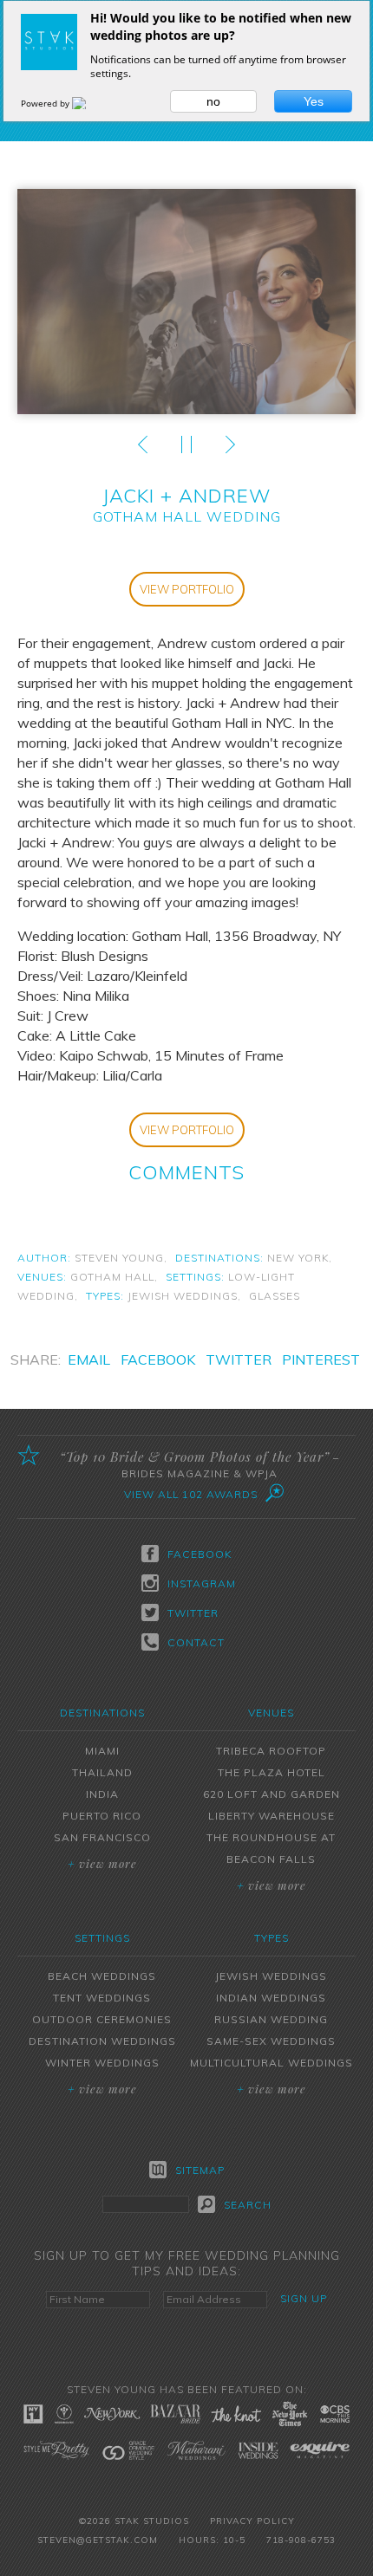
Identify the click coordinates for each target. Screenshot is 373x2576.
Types (272, 1938)
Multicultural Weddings (272, 2063)
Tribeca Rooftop (271, 1751)
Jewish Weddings (271, 1976)
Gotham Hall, (114, 1277)
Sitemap (200, 2170)
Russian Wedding (271, 2019)
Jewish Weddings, (184, 1296)
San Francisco (102, 1837)
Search (248, 2205)
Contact (196, 1642)
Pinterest (321, 1359)
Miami (102, 1751)
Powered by (46, 103)
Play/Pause (186, 444)
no (213, 101)
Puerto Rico (102, 1816)
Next (230, 444)
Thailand (102, 1772)
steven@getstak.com (98, 2540)
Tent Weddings (102, 1998)
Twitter (239, 1359)
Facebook (158, 1359)
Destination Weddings (102, 2041)
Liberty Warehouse (272, 1816)
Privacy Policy (252, 2521)
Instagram (200, 1583)
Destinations (102, 1713)
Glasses (275, 1296)
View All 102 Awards (191, 1494)
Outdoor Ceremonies (102, 2019)
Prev (143, 444)
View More (102, 1863)
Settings (102, 1938)
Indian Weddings (271, 1998)
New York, (300, 1258)
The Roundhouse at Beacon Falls (271, 1848)
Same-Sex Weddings (271, 2041)
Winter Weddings (102, 2063)
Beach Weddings (102, 1976)
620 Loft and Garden (272, 1794)
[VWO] (89, 103)
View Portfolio (187, 589)
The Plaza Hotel (272, 1772)
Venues (271, 1713)
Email (89, 1359)
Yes (314, 101)
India (102, 1794)
